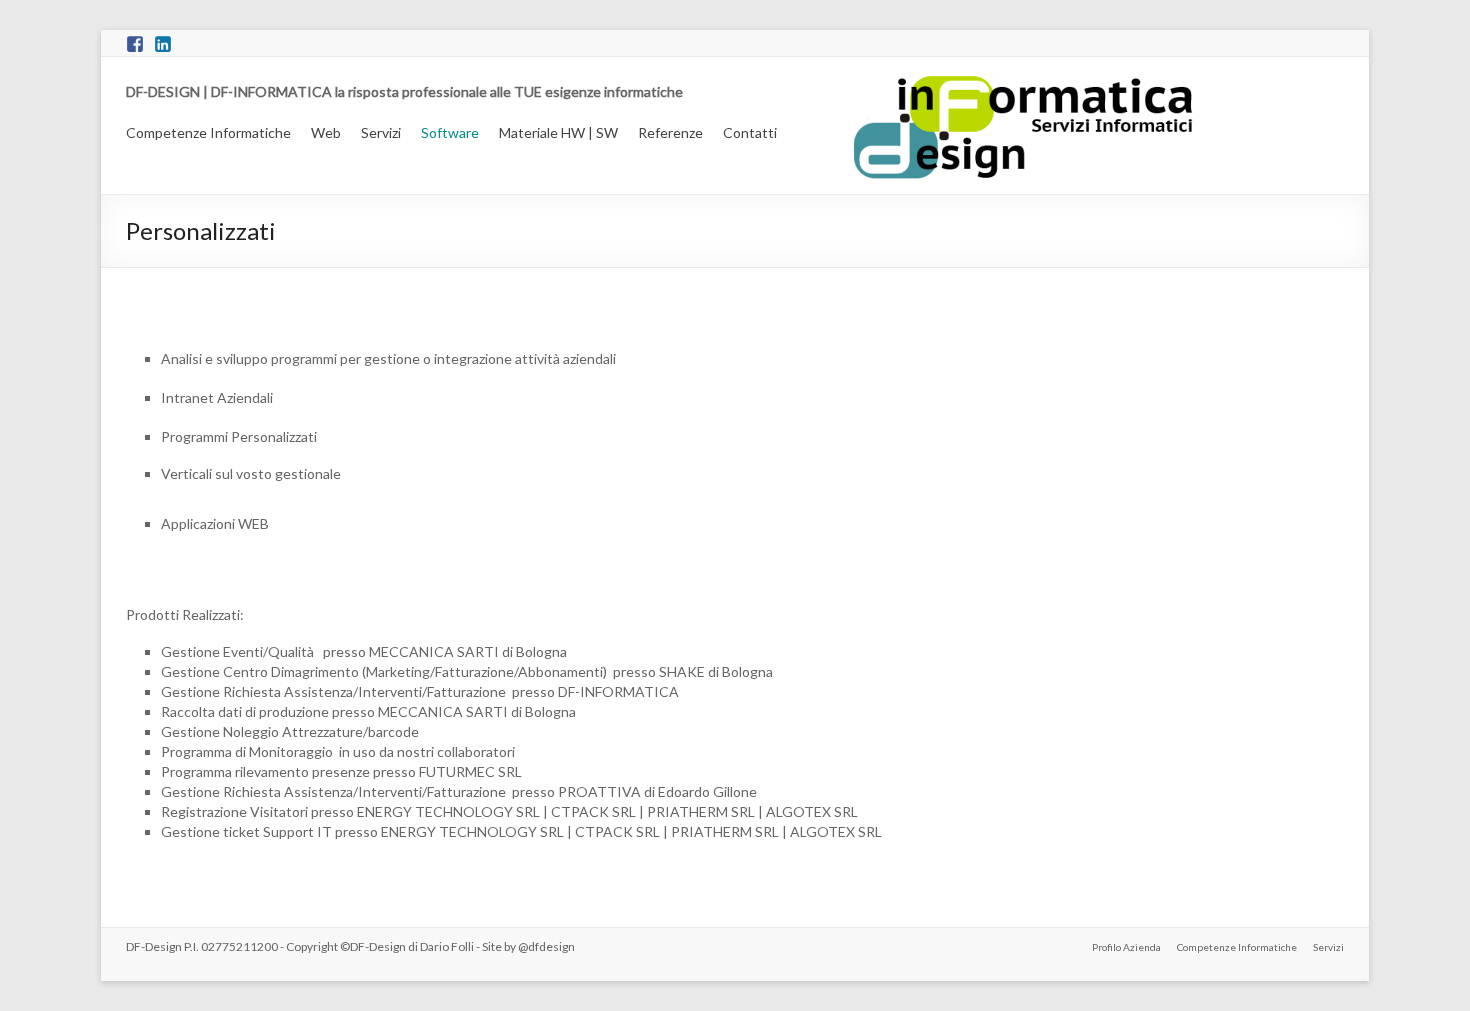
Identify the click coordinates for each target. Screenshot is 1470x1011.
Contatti (750, 132)
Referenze (670, 132)
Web (326, 132)
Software (450, 132)
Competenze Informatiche (208, 132)
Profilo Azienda (1126, 947)
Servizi (381, 132)
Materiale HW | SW (558, 132)
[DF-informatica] (1085, 81)
